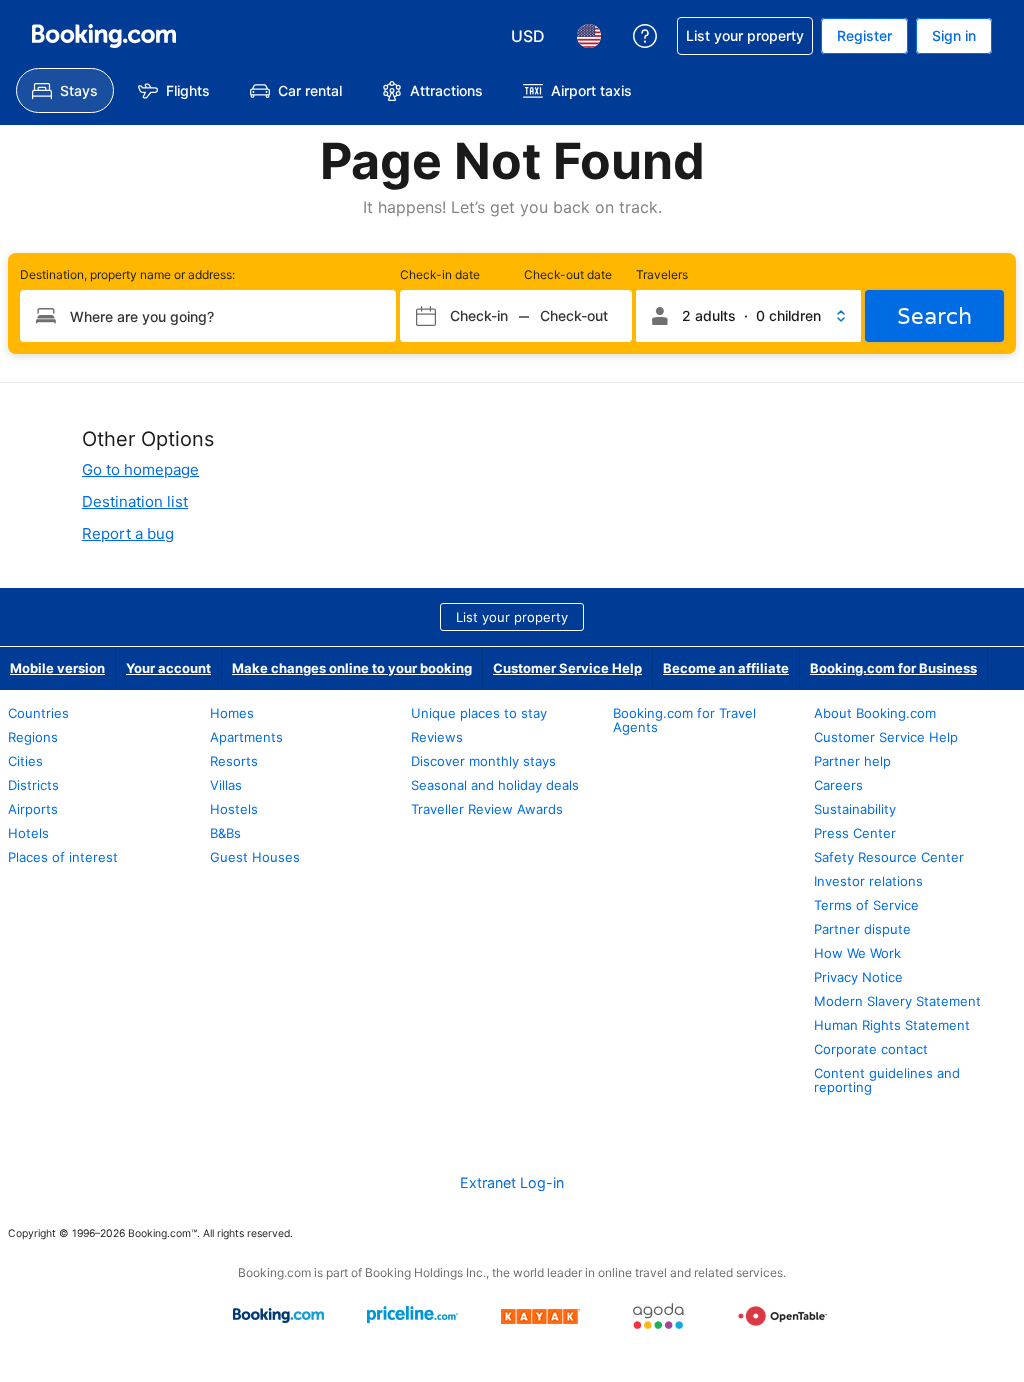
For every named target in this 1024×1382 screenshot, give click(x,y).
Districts (33, 785)
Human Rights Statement (892, 1025)
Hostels (234, 809)
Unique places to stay (479, 713)
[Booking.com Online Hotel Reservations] (104, 36)
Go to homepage (140, 469)
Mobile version (57, 668)
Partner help (852, 761)
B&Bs (225, 833)
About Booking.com (875, 713)
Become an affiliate (726, 668)
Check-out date (568, 274)
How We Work (857, 953)
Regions (33, 737)
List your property (512, 617)
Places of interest (63, 857)
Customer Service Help (567, 668)
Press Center (855, 833)
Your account (168, 668)
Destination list (135, 501)
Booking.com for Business (893, 668)
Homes (232, 713)
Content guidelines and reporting (887, 1080)
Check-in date (440, 274)
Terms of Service (866, 905)
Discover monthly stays (483, 761)
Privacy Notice (858, 977)
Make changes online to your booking (352, 668)
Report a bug (128, 533)
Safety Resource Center (889, 857)
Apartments (246, 737)
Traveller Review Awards (487, 809)
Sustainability (855, 809)
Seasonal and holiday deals (495, 785)
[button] (748, 316)
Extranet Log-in (512, 1182)
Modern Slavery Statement (897, 1001)
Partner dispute (862, 929)
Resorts (234, 761)
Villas (226, 785)
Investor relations (868, 881)
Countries (38, 713)
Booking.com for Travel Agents (684, 720)
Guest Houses (255, 857)
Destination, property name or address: (127, 274)
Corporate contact (871, 1049)
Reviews (437, 737)
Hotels (28, 833)
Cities (25, 761)
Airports (33, 809)
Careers (838, 785)
